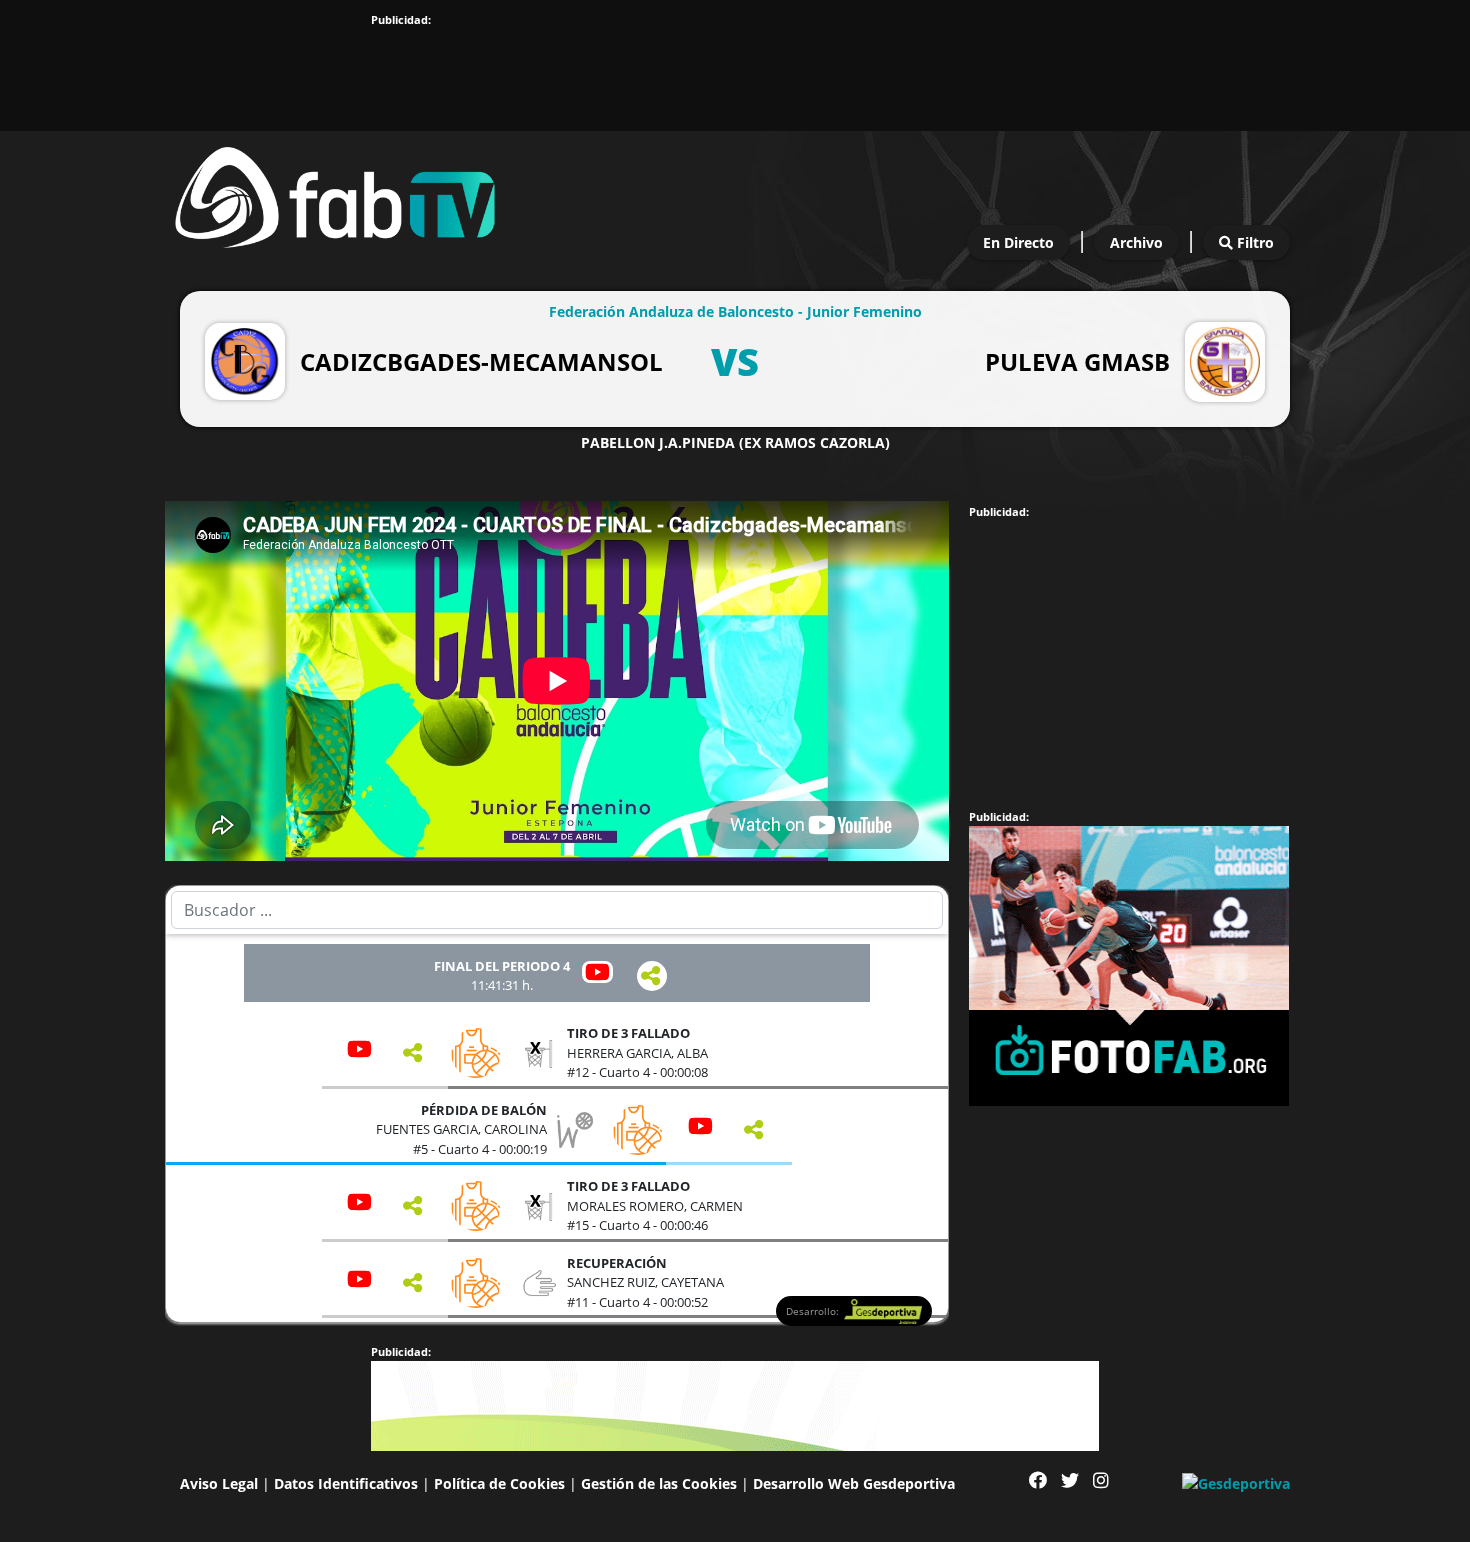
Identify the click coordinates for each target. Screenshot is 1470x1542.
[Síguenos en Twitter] (1070, 1480)
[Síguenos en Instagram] (1101, 1480)
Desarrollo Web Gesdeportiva (854, 1483)
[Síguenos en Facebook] (1038, 1480)
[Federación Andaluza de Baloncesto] (335, 192)
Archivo (1136, 242)
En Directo (1018, 242)
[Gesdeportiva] (1236, 1481)
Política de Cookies (499, 1483)
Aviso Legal (219, 1483)
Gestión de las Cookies (659, 1483)
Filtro (1253, 242)
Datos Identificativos (346, 1483)
